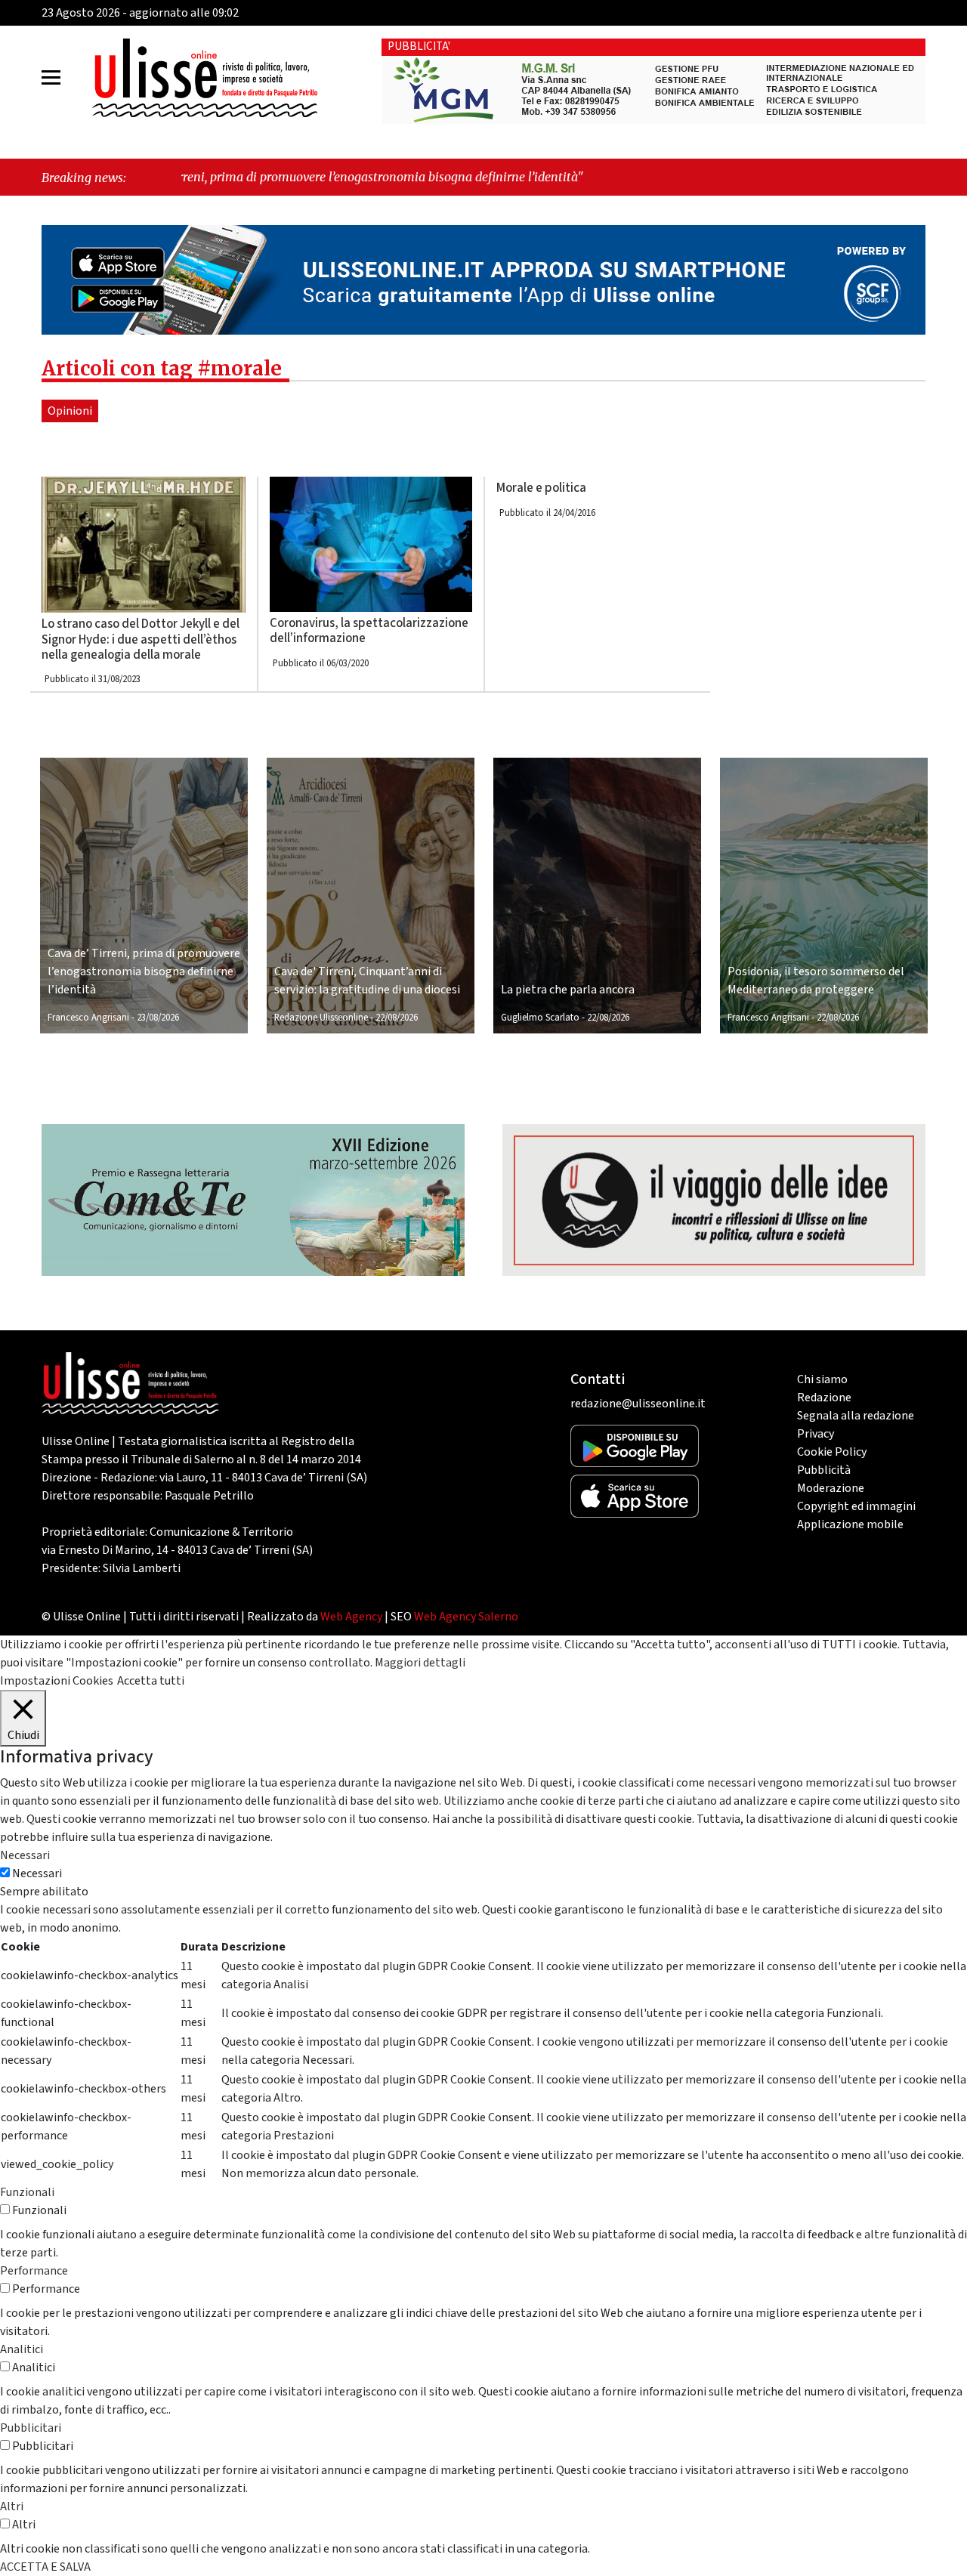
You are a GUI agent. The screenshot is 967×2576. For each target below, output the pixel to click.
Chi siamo (822, 1379)
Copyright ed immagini (856, 1506)
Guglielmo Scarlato (540, 1018)
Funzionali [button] (27, 2192)
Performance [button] (34, 2271)
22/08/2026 (397, 1018)
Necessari (37, 1873)
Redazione (824, 1398)
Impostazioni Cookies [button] (57, 1681)
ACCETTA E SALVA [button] (45, 2567)
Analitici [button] (22, 2349)
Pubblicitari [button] (31, 2428)
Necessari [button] (25, 1855)
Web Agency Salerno (466, 1617)
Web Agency (351, 1617)
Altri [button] (12, 2507)
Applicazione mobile (850, 1524)
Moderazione (831, 1488)
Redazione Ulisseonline (321, 1018)
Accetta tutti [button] (151, 1681)
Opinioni (70, 411)
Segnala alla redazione (856, 1416)
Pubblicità (824, 1470)
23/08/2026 (158, 1018)
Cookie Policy (832, 1452)
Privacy (816, 1434)
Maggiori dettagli (420, 1663)
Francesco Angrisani (88, 1018)
